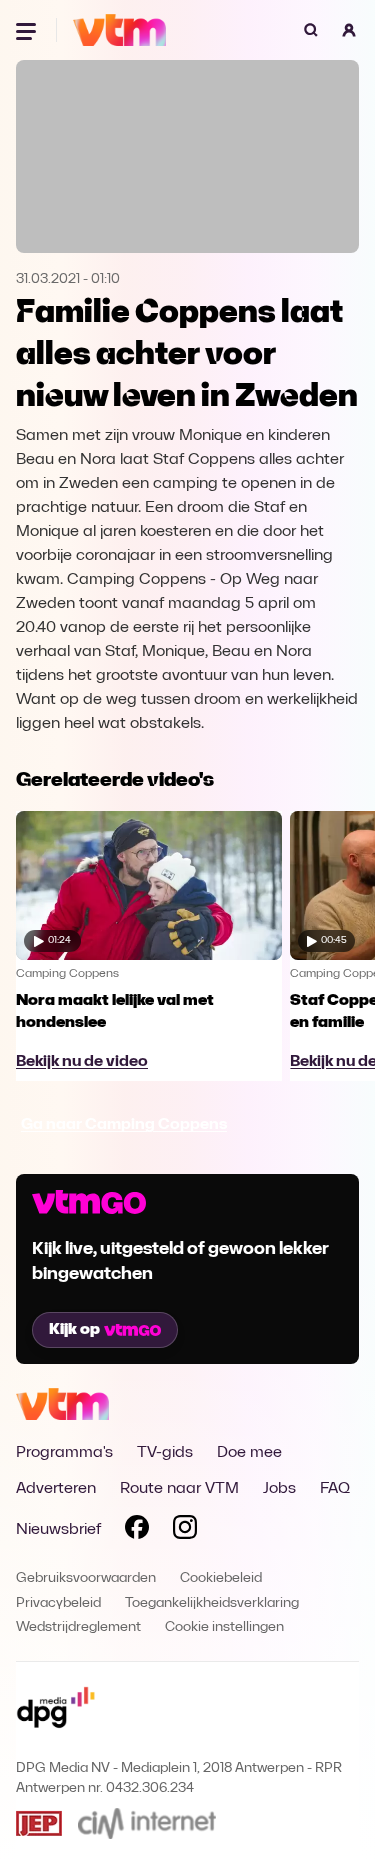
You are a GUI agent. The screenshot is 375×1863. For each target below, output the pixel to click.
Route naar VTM (179, 1489)
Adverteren (56, 1489)
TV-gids (165, 1453)
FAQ (335, 1489)
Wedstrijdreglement (78, 1627)
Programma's (64, 1453)
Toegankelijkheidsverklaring (212, 1603)
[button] (349, 30)
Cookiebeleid (221, 1578)
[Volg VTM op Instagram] (185, 1531)
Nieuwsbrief (58, 1530)
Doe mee (249, 1453)
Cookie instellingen (224, 1627)
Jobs (279, 1489)
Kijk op (74, 1330)
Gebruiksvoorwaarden (86, 1578)
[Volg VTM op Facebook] (137, 1531)
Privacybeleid (58, 1603)
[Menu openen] (28, 30)
